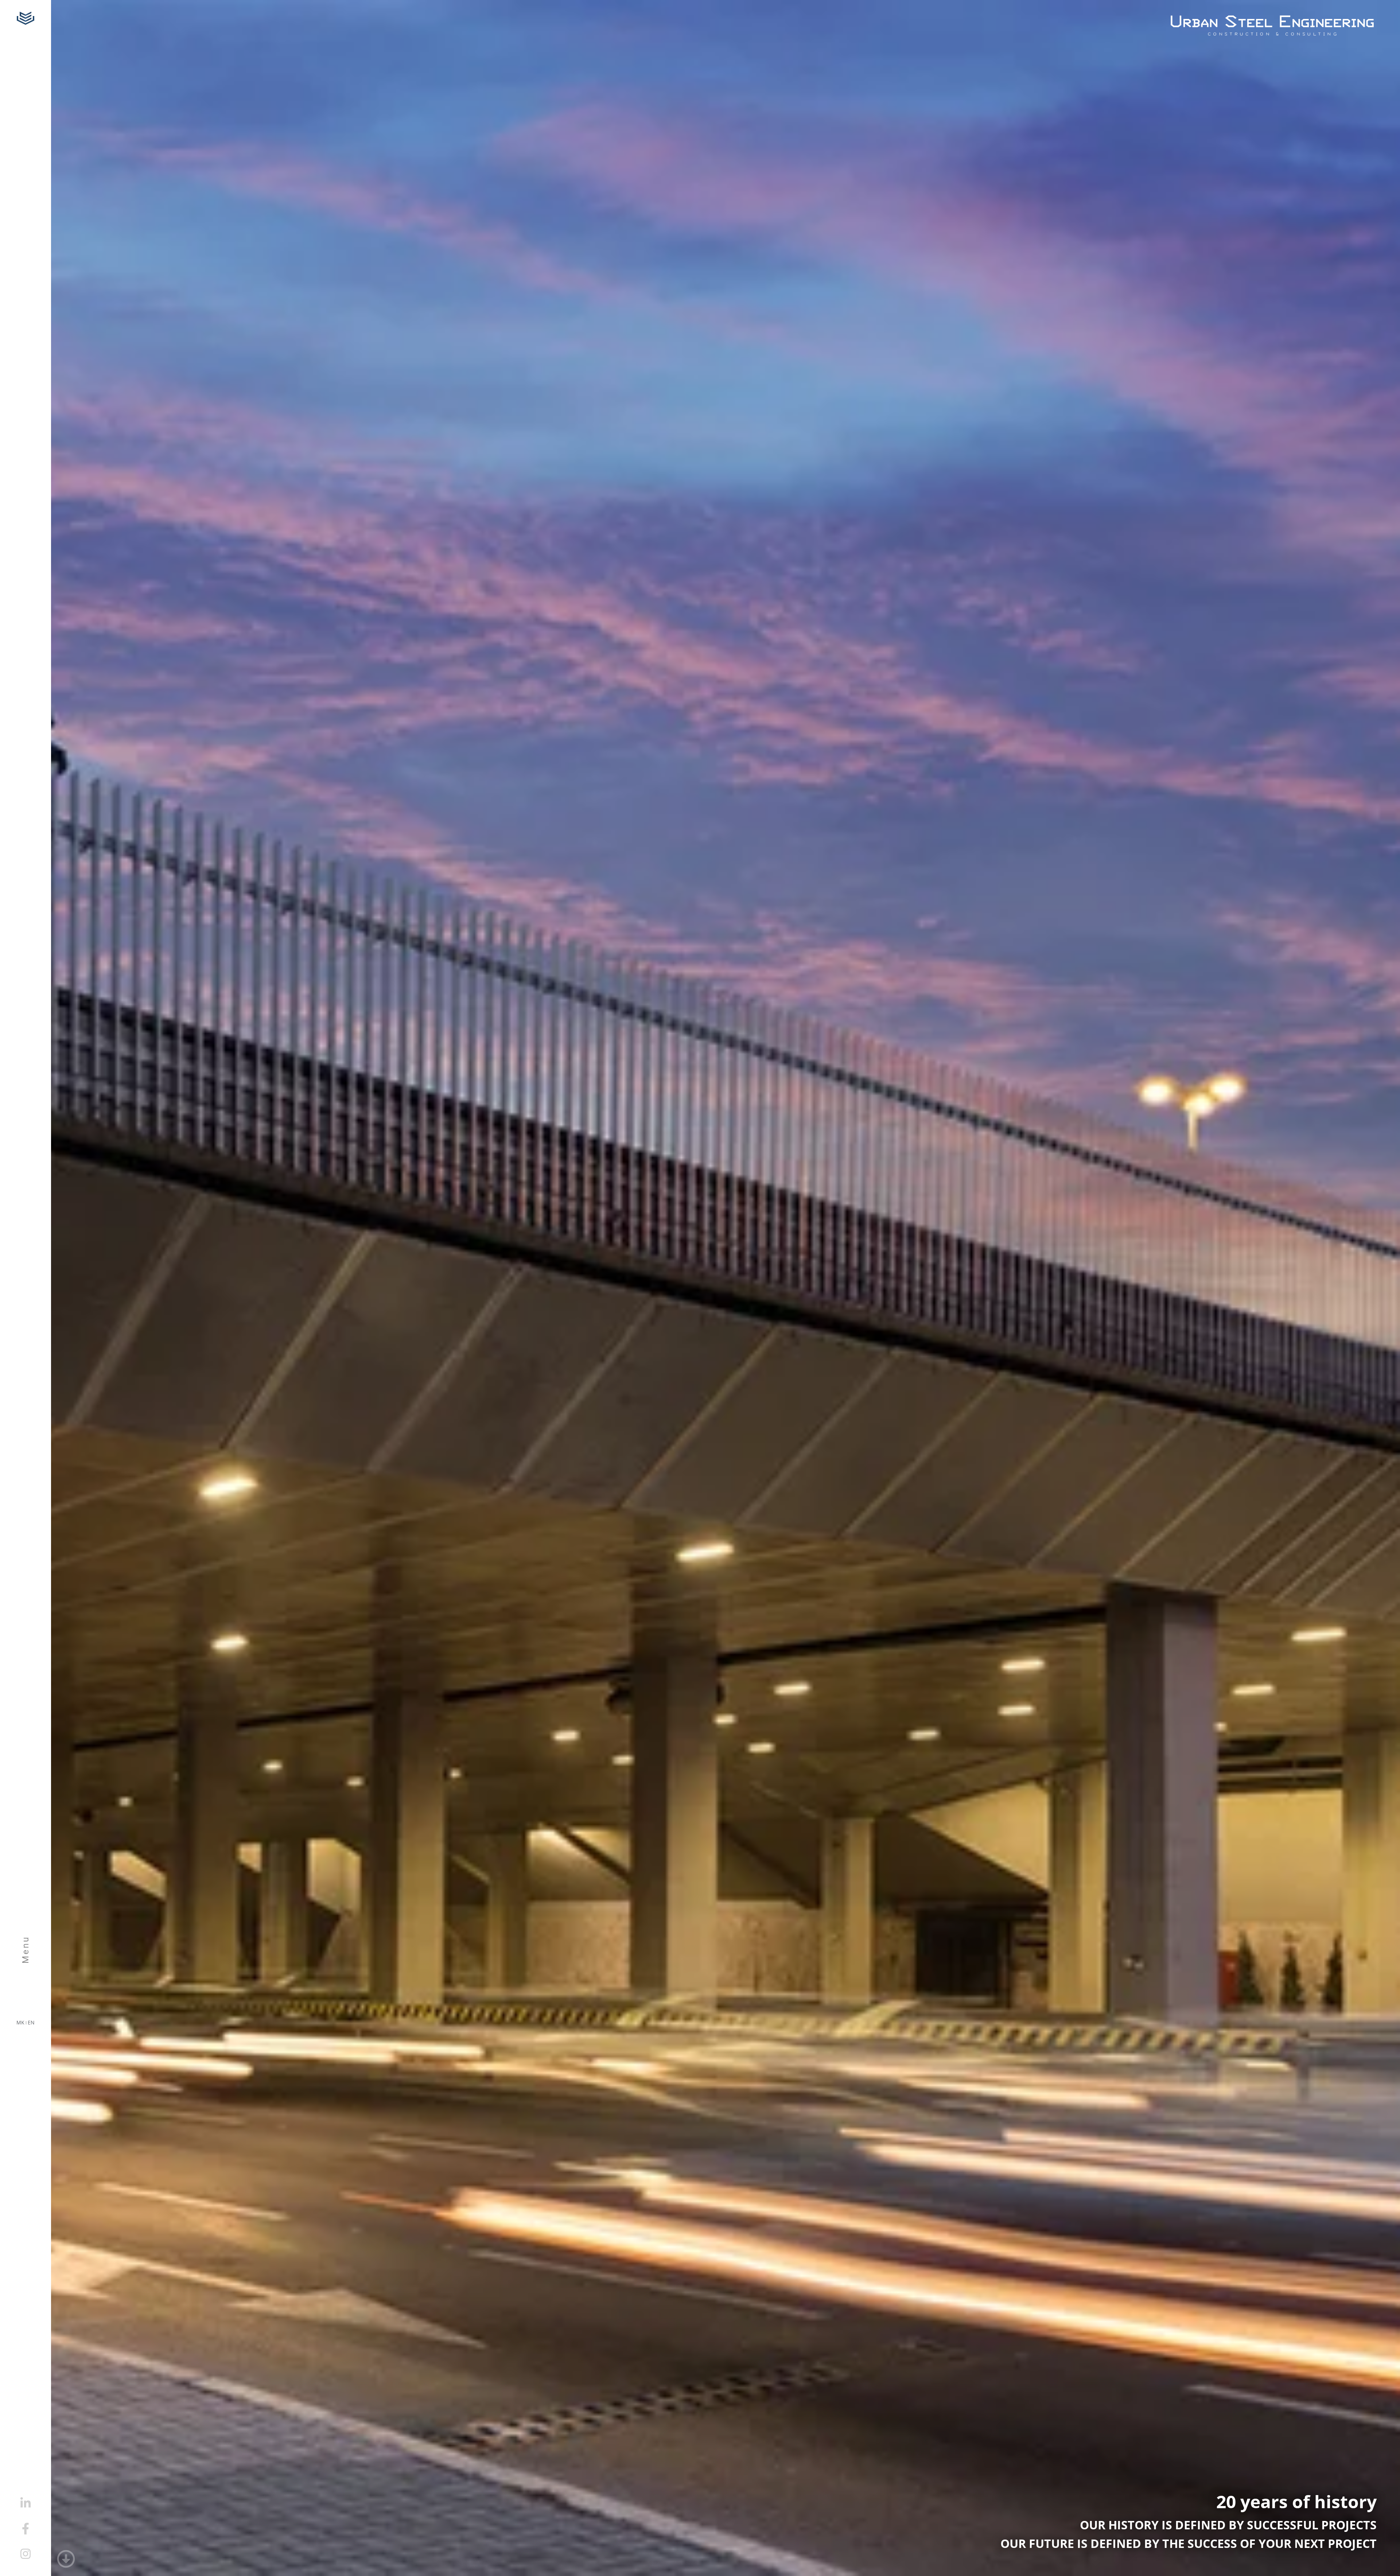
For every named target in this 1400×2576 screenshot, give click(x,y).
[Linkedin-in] (26, 2503)
